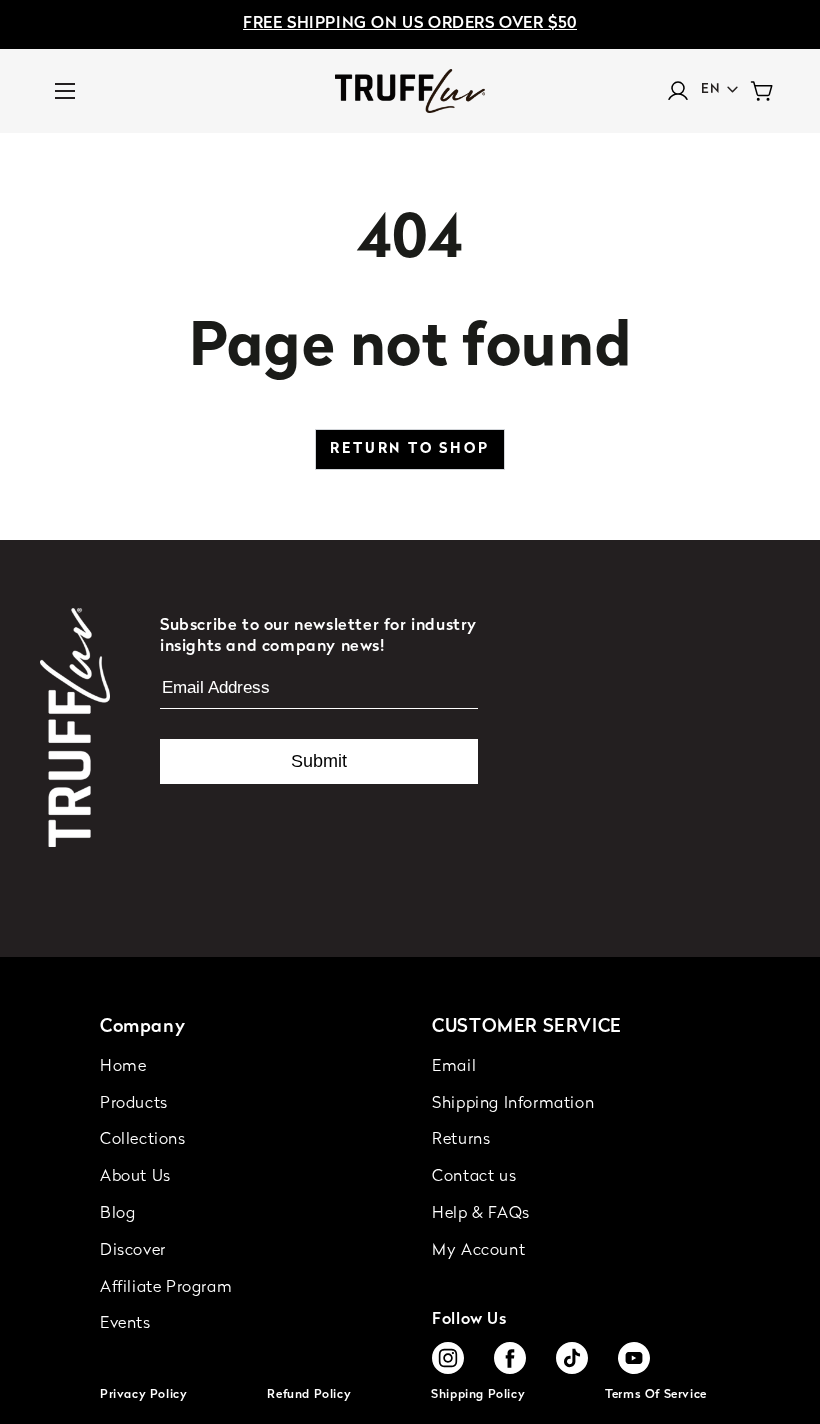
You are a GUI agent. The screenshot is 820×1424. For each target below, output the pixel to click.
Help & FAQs (481, 1214)
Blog (117, 1214)
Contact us (474, 1177)
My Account (478, 1251)
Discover (133, 1251)
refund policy (309, 1395)
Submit (319, 761)
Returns (461, 1140)
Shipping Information (513, 1104)
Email (454, 1067)
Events (125, 1324)
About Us (135, 1177)
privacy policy (143, 1395)
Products (134, 1104)
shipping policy (478, 1395)
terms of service (656, 1395)
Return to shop (409, 449)
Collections (143, 1140)
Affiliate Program (166, 1288)
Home (123, 1067)
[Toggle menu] (65, 91)
